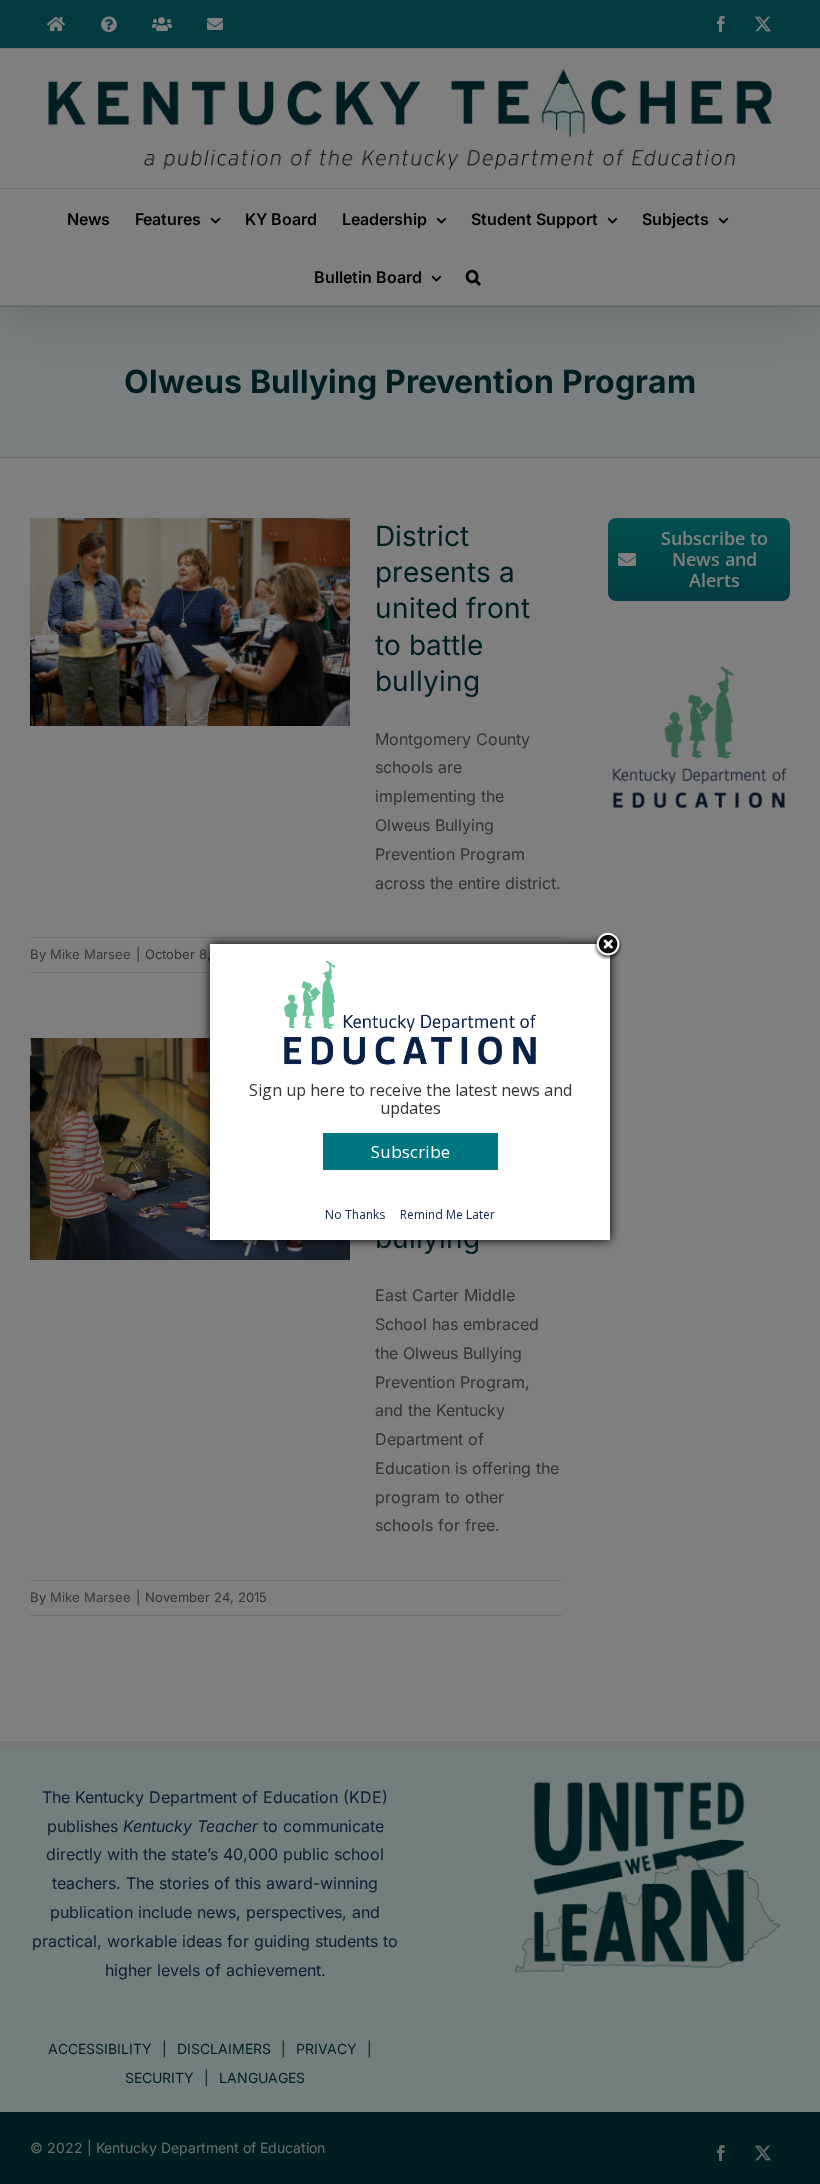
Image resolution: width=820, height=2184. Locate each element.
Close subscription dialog (608, 946)
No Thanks (355, 1214)
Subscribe (410, 1151)
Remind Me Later (447, 1214)
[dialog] (410, 1092)
